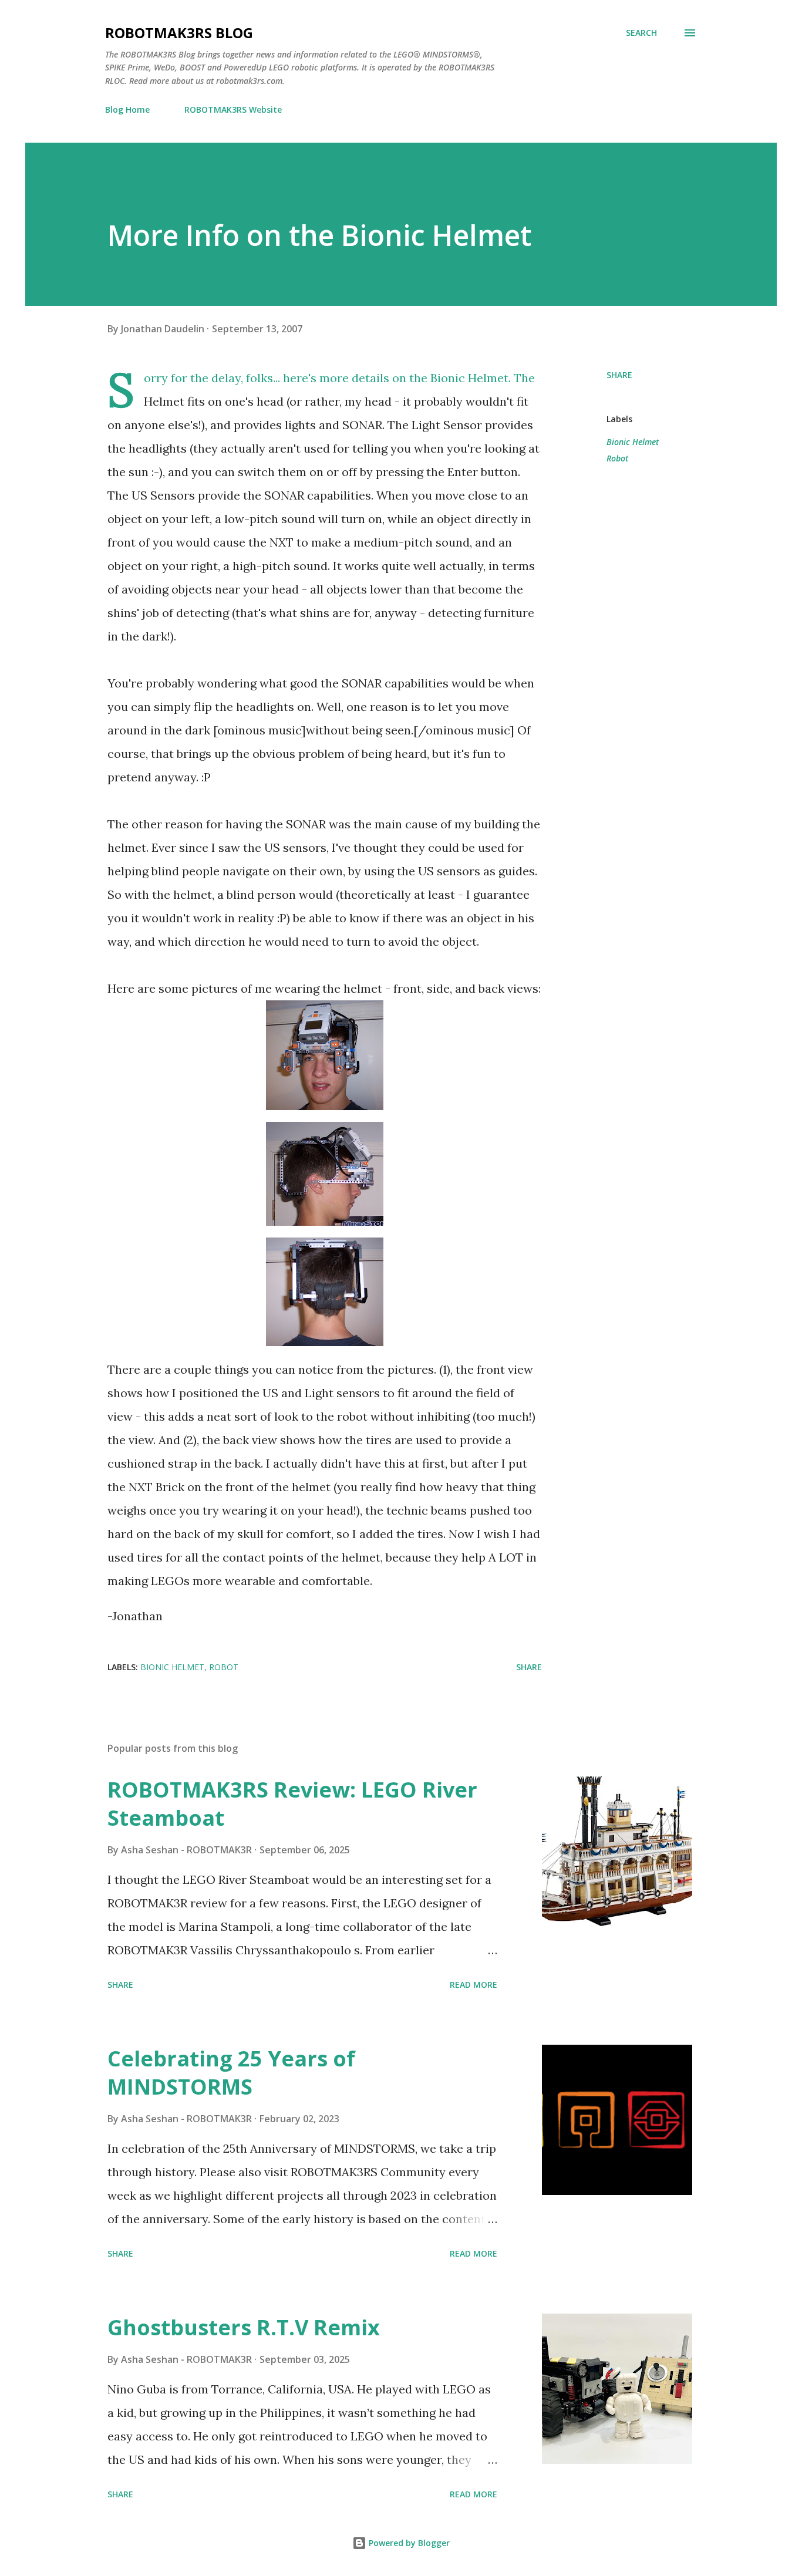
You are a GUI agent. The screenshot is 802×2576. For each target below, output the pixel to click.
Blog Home (127, 109)
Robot (617, 458)
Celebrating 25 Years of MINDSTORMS (231, 2073)
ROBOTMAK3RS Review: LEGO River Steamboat (292, 1804)
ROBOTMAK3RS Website (233, 109)
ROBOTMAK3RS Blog (179, 33)
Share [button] (619, 375)
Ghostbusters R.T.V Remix (244, 2327)
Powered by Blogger (408, 2543)
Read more (474, 1985)
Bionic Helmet (633, 442)
